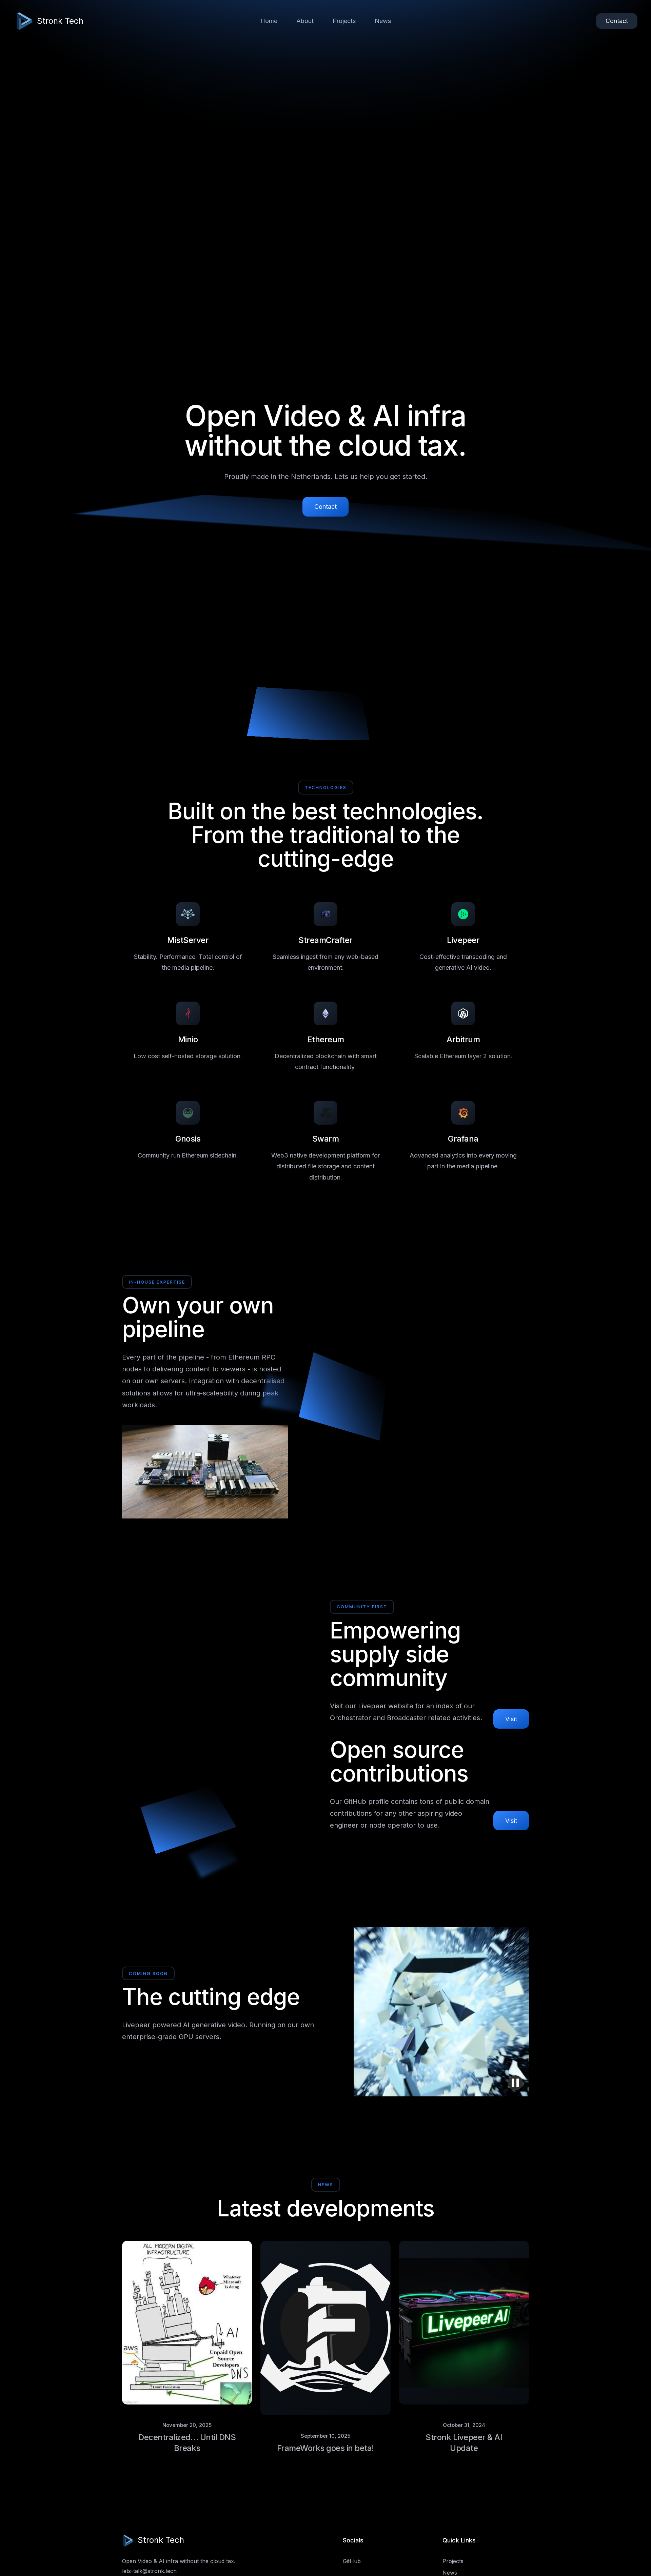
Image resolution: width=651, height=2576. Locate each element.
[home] (24, 21)
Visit (511, 1719)
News (383, 21)
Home (269, 21)
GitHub (352, 2561)
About (305, 21)
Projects (344, 21)
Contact (617, 21)
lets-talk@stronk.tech (149, 2571)
